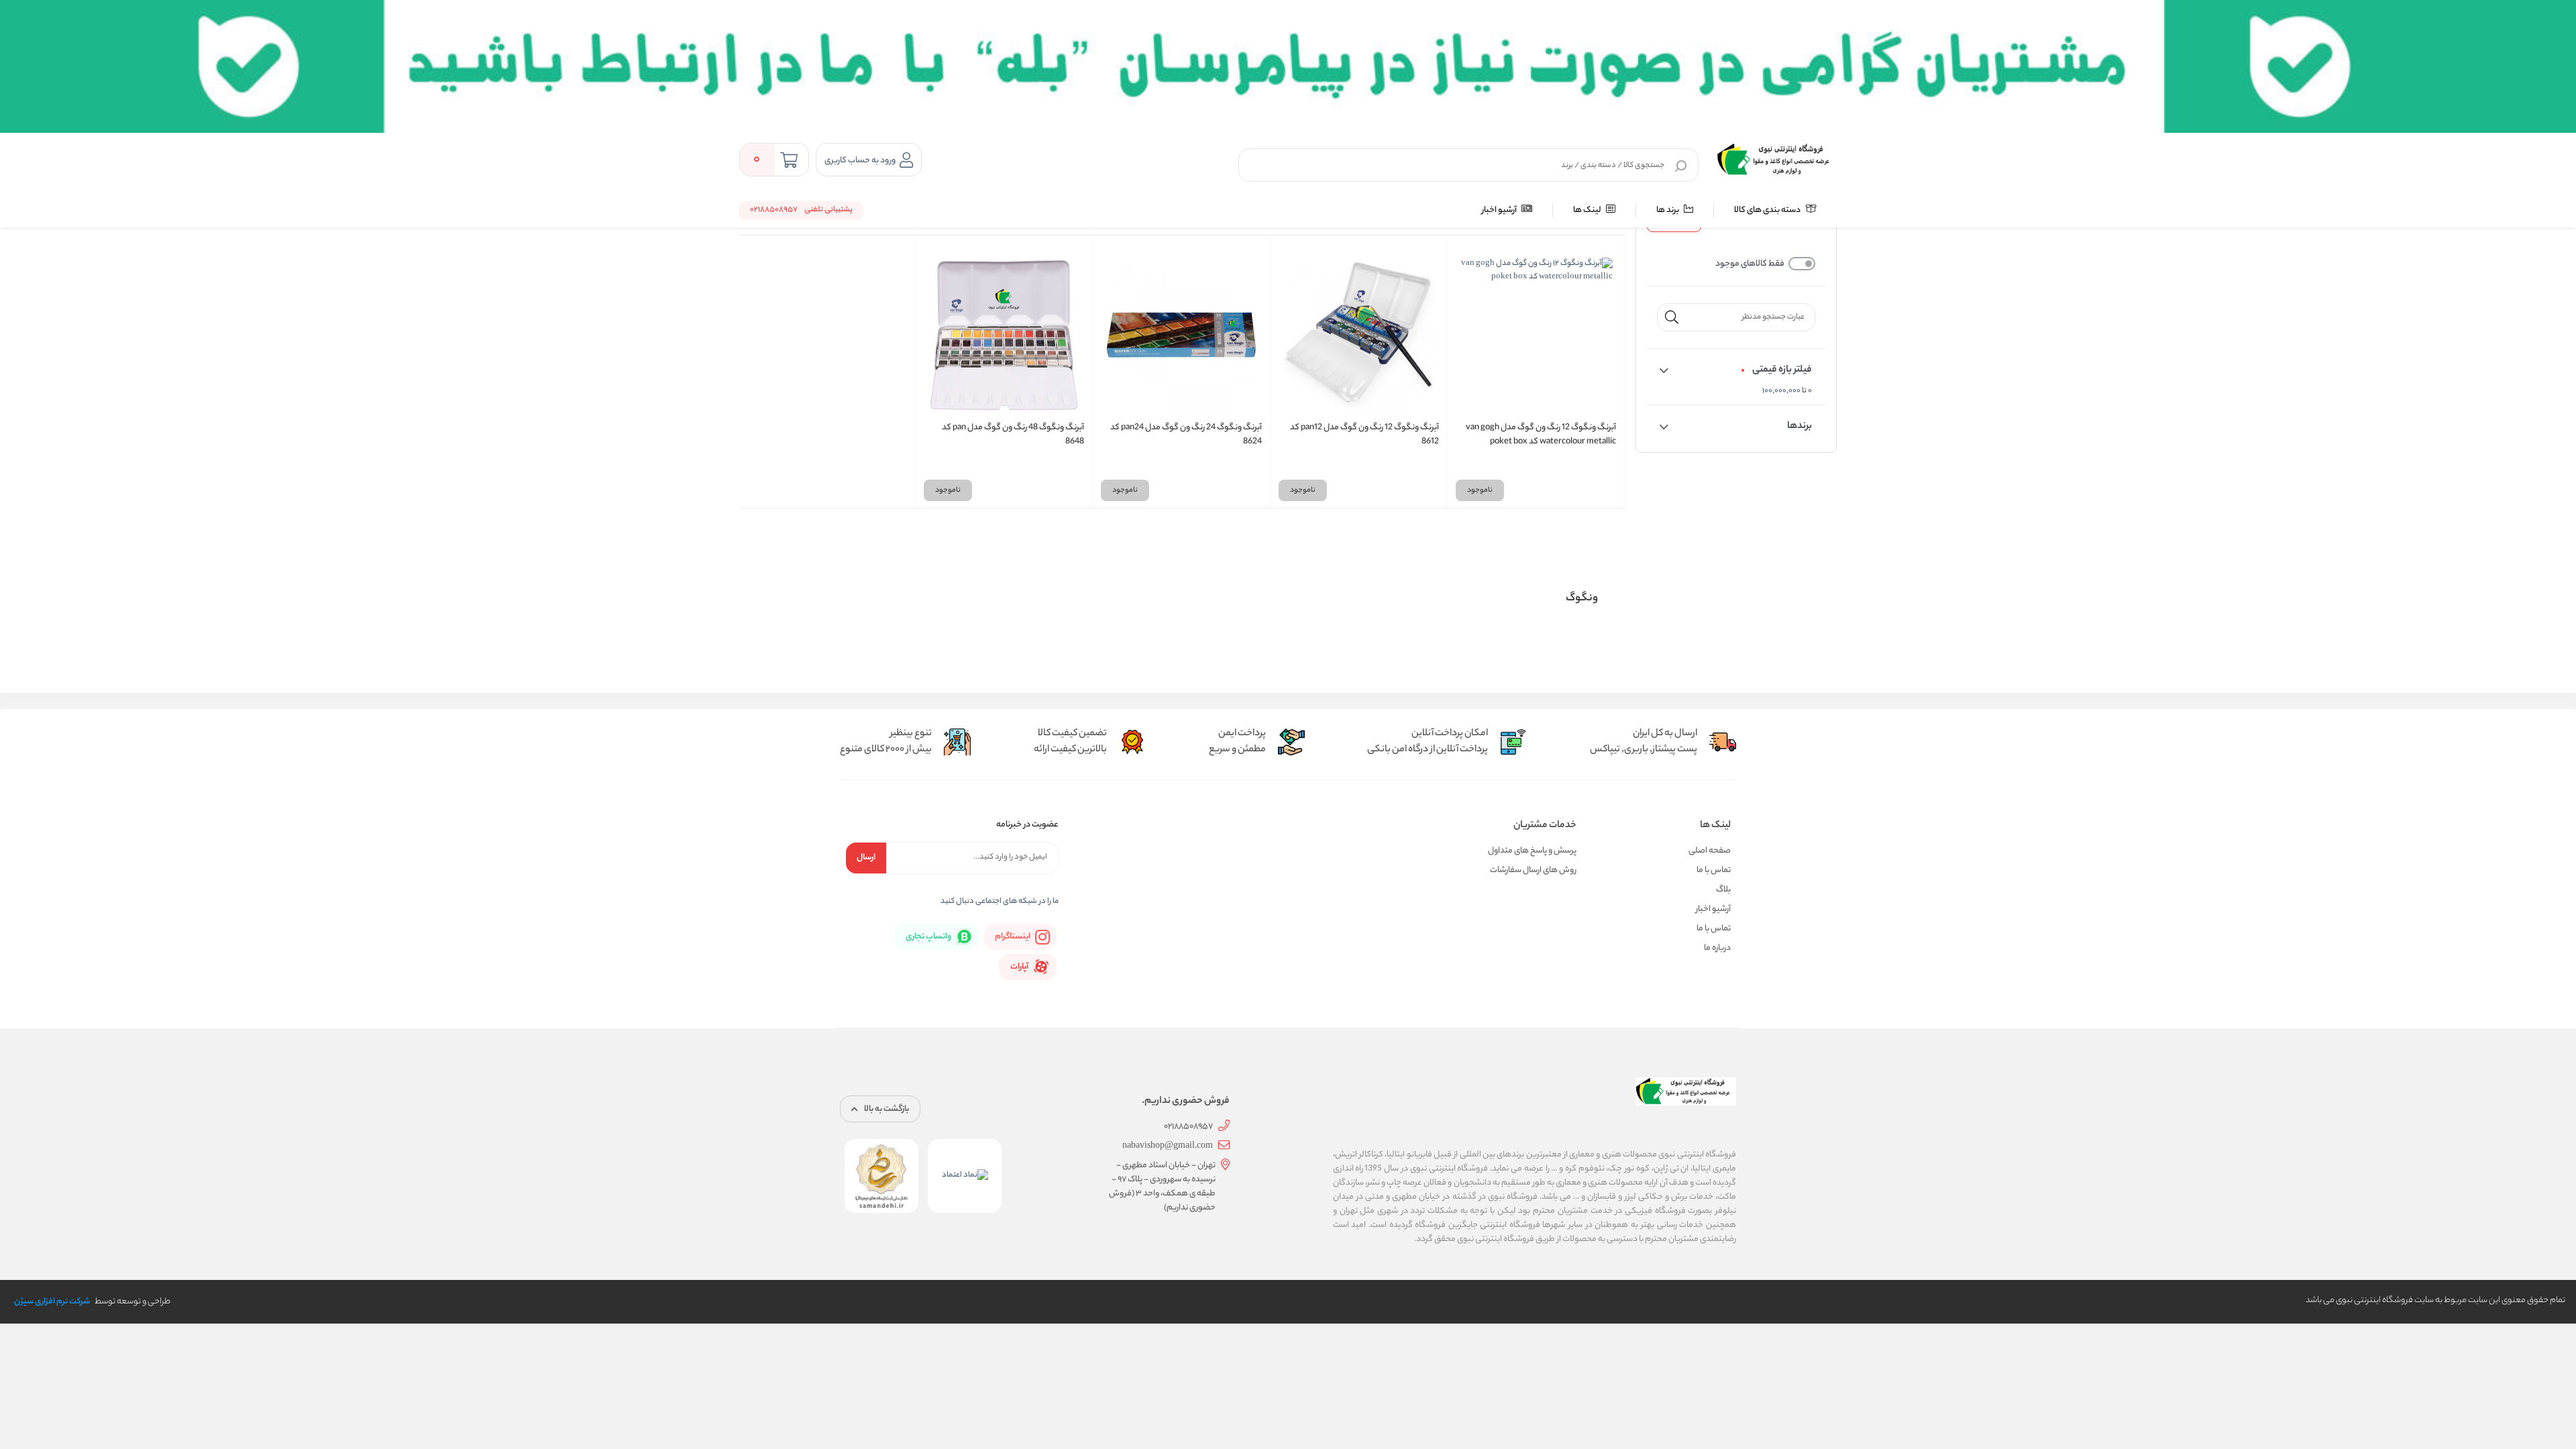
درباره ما (1717, 948)
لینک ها (1588, 210)
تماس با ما (1714, 870)
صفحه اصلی (1710, 851)
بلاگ (1723, 890)
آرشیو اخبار (1500, 210)
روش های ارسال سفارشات (1533, 870)
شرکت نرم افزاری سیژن (52, 1302)
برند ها (1668, 210)
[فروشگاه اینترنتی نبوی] (1777, 160)
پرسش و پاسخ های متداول (1532, 851)
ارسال (866, 858)
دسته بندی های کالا (1768, 210)
